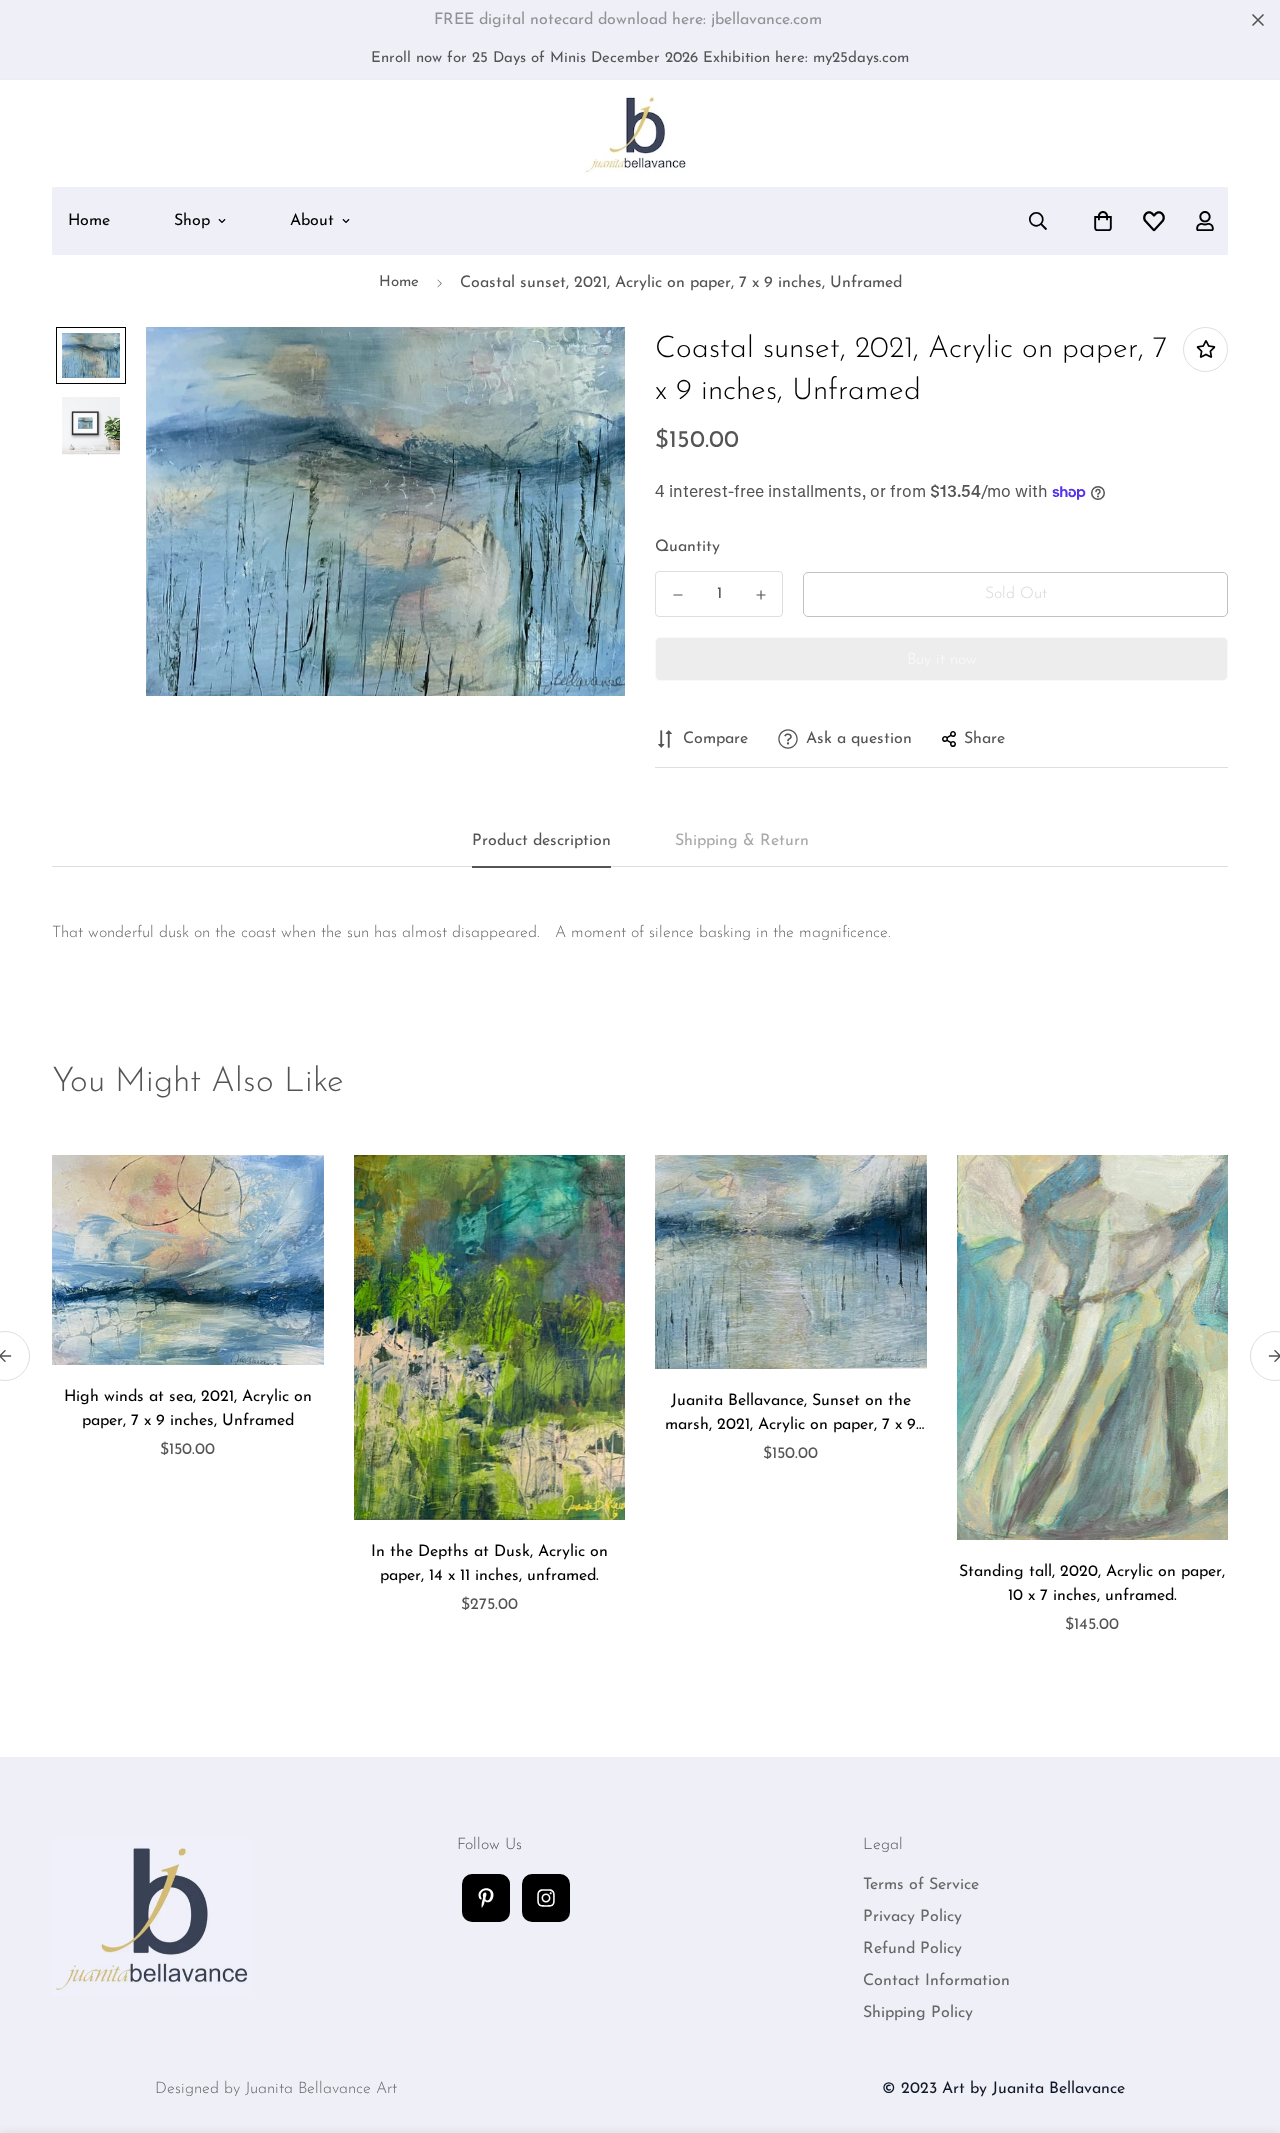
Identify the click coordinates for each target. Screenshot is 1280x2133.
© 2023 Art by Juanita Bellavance (1003, 2089)
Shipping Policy (918, 2013)
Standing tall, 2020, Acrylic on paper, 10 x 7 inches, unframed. (1092, 1584)
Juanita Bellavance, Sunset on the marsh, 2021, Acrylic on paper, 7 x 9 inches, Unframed (790, 1415)
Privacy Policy (912, 1917)
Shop (192, 221)
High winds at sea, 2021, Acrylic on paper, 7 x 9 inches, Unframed (188, 1409)
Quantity (687, 547)
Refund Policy (912, 1949)
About (312, 221)
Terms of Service (921, 1885)
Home (89, 221)
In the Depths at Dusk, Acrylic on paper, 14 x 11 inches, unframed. (489, 1564)
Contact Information (936, 1981)
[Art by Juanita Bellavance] (640, 133)
